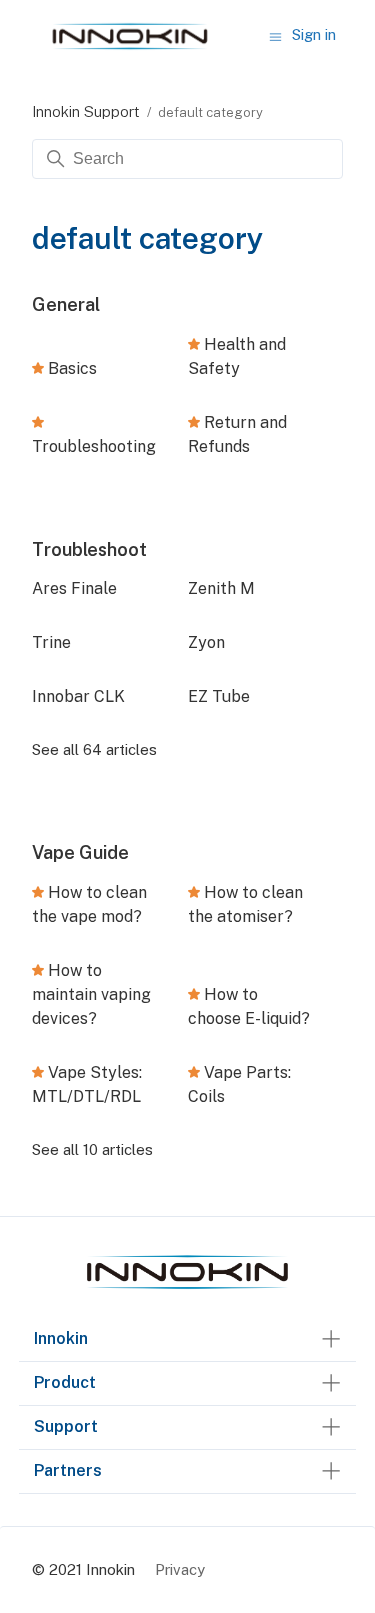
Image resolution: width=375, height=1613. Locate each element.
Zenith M (221, 588)
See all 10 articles (92, 1149)
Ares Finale (74, 588)
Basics (72, 368)
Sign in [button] (314, 34)
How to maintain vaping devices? (91, 994)
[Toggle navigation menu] (275, 35)
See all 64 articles (94, 749)
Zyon (206, 642)
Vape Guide (80, 852)
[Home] (188, 1289)
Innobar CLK (78, 696)
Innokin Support (86, 111)
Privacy (180, 1569)
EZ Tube (219, 696)
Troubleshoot (89, 549)
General (66, 304)
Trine (51, 642)
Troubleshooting (94, 446)
